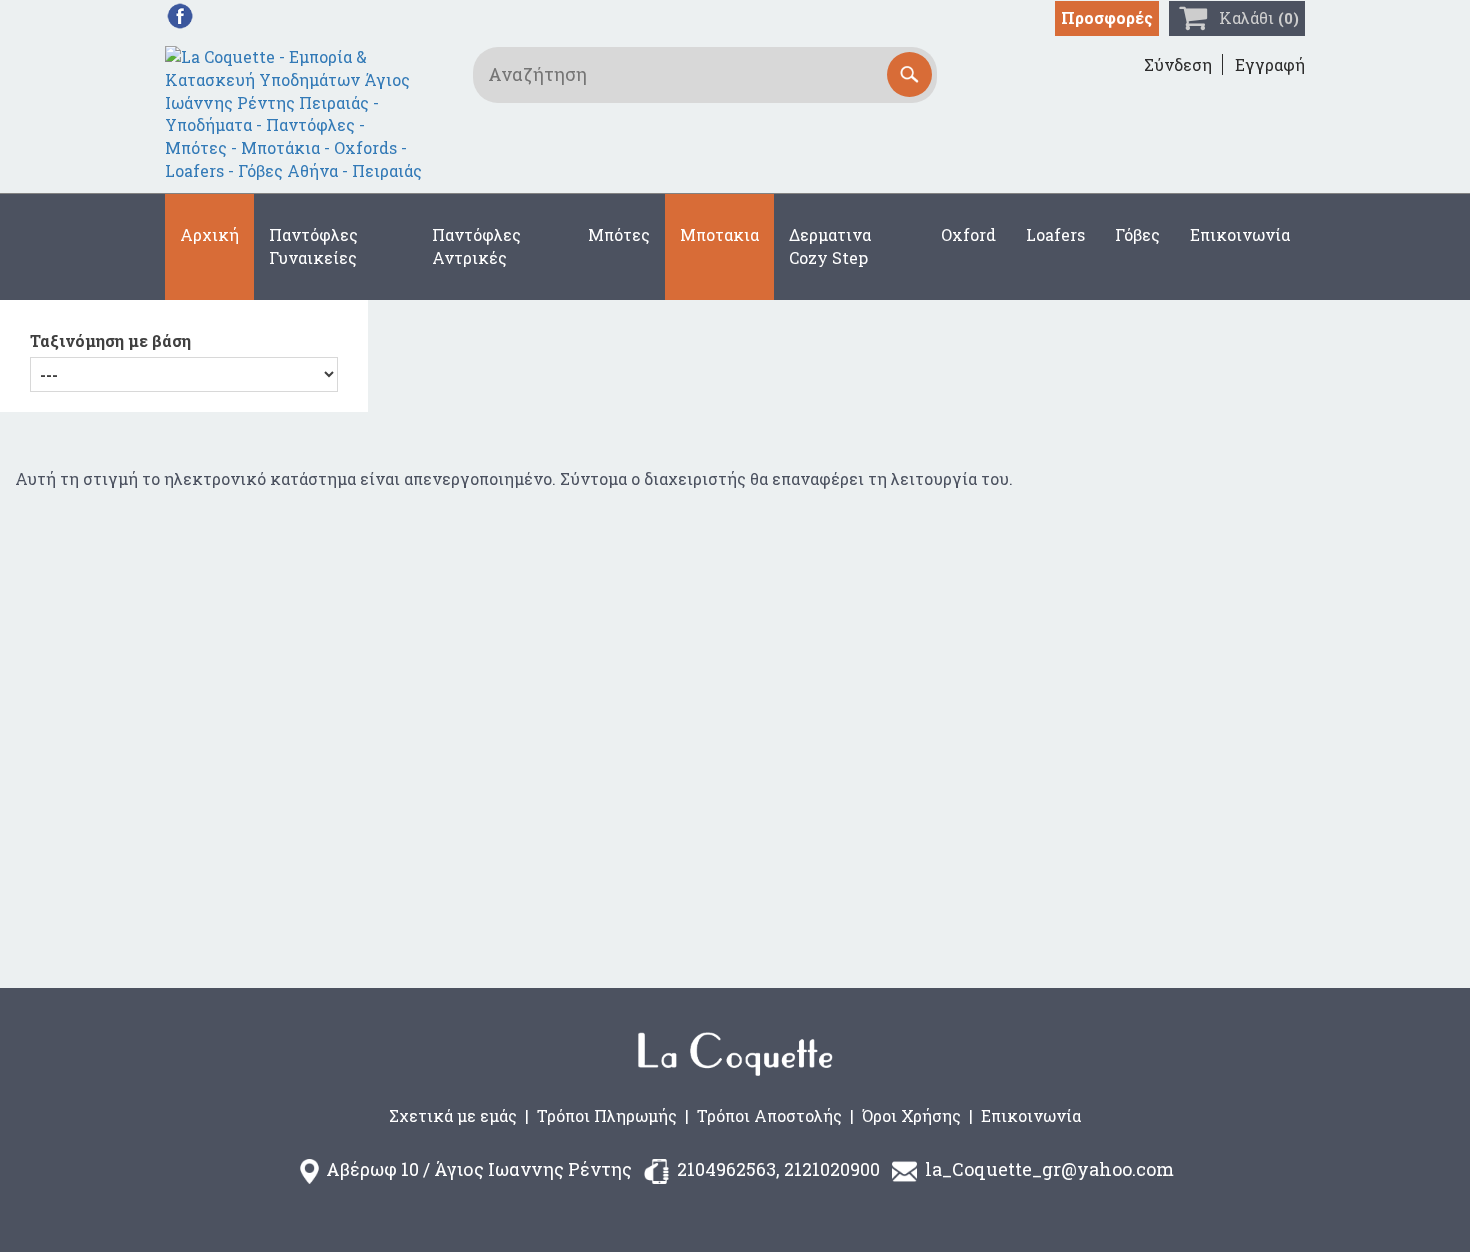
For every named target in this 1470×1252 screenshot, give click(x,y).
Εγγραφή (1270, 64)
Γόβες (1137, 234)
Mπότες (619, 234)
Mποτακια (719, 234)
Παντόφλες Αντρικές (476, 246)
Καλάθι (1259, 17)
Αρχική (209, 234)
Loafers (1055, 234)
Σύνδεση (1178, 64)
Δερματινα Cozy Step (830, 246)
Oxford (968, 234)
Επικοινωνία (1240, 234)
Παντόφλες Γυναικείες (313, 246)
